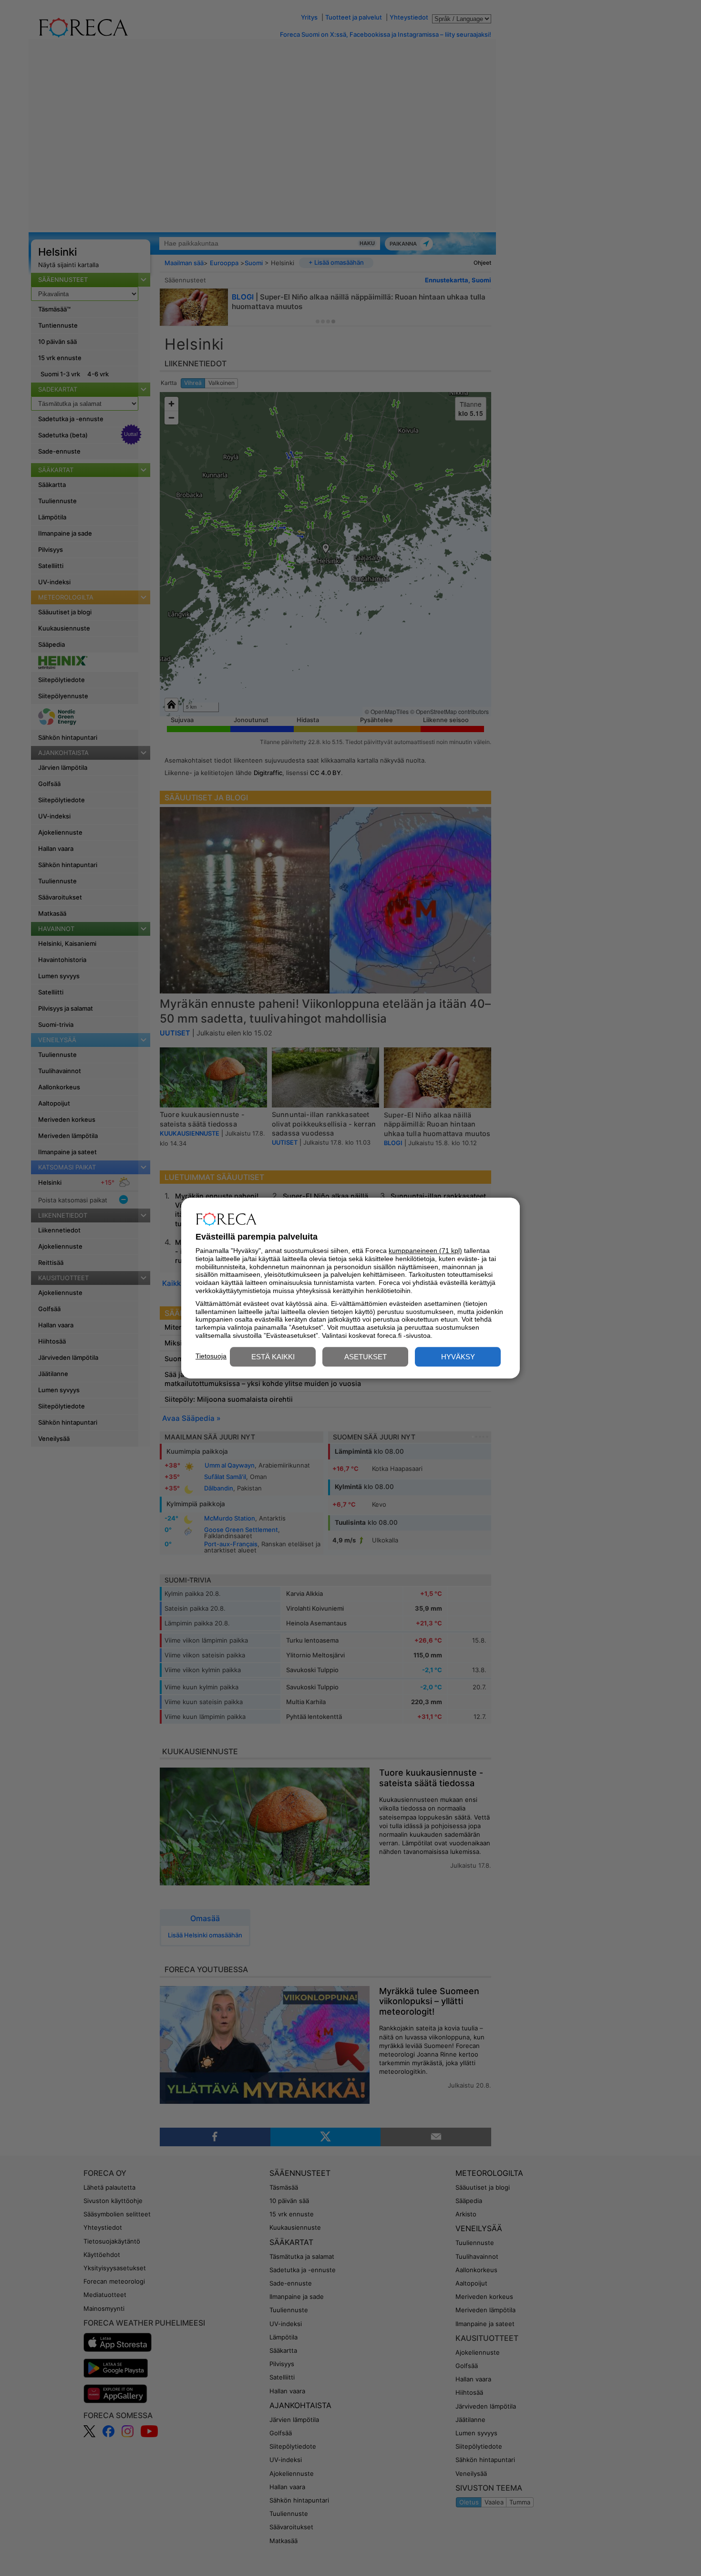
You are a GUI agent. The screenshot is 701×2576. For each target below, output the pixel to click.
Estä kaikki (273, 1357)
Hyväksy (458, 1357)
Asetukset (366, 1357)
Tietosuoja (211, 1356)
